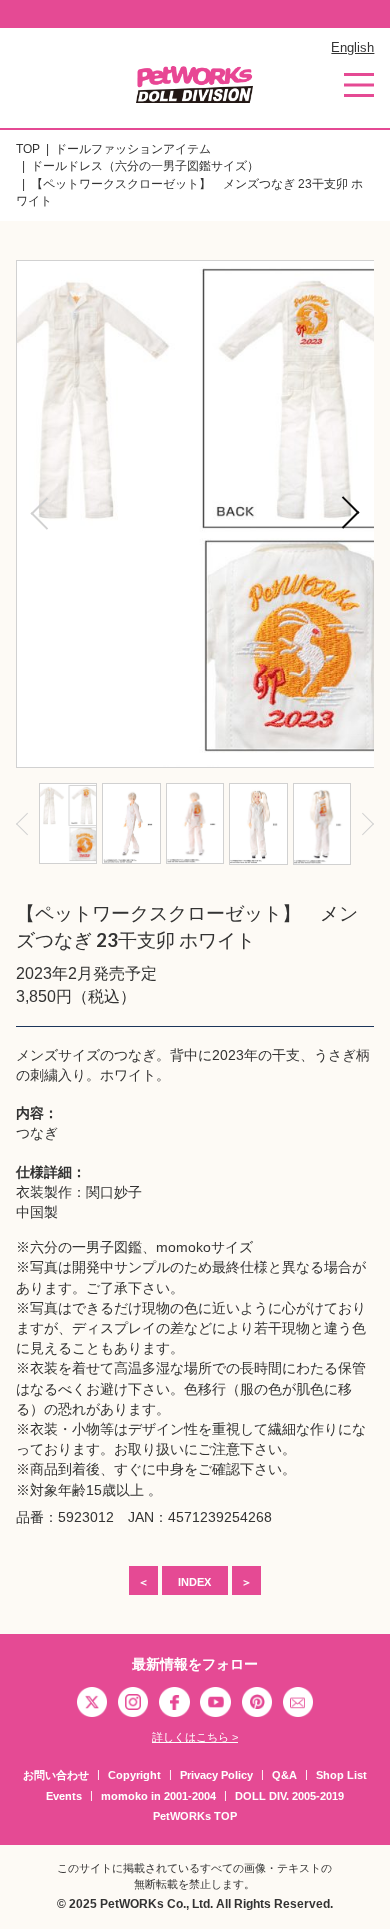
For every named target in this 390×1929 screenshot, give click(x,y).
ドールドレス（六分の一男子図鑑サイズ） (145, 166)
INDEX (194, 1582)
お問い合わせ (56, 1775)
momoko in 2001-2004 (158, 1796)
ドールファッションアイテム (133, 149)
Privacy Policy (216, 1775)
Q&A (284, 1775)
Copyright (134, 1775)
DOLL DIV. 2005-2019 (289, 1796)
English (352, 47)
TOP (28, 149)
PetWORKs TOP (195, 1816)
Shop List (341, 1775)
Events (64, 1796)
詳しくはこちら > (195, 1737)
